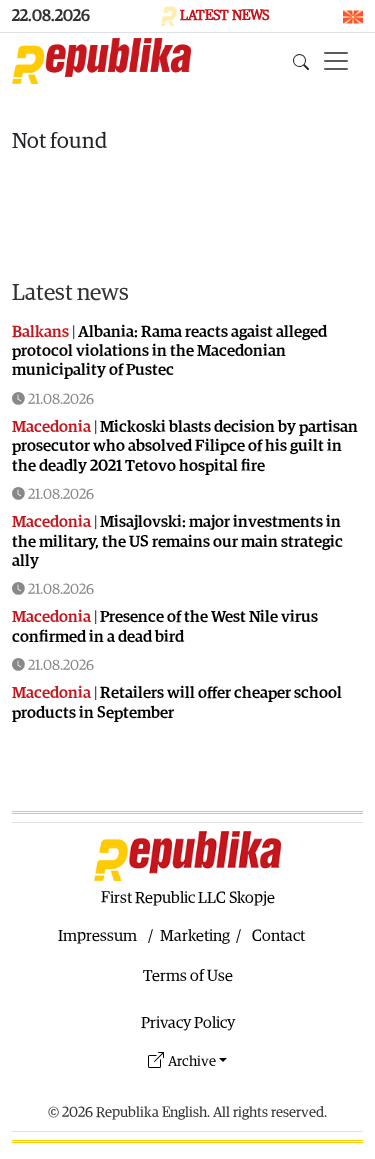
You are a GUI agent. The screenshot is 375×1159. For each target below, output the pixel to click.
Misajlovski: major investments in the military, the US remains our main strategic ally (177, 541)
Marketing (195, 936)
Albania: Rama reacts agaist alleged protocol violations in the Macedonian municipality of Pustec (169, 351)
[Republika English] (101, 61)
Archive (192, 1061)
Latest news (70, 292)
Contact (278, 936)
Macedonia (51, 427)
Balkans (40, 332)
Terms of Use (188, 976)
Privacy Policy (188, 1023)
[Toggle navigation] (336, 61)
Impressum (97, 936)
